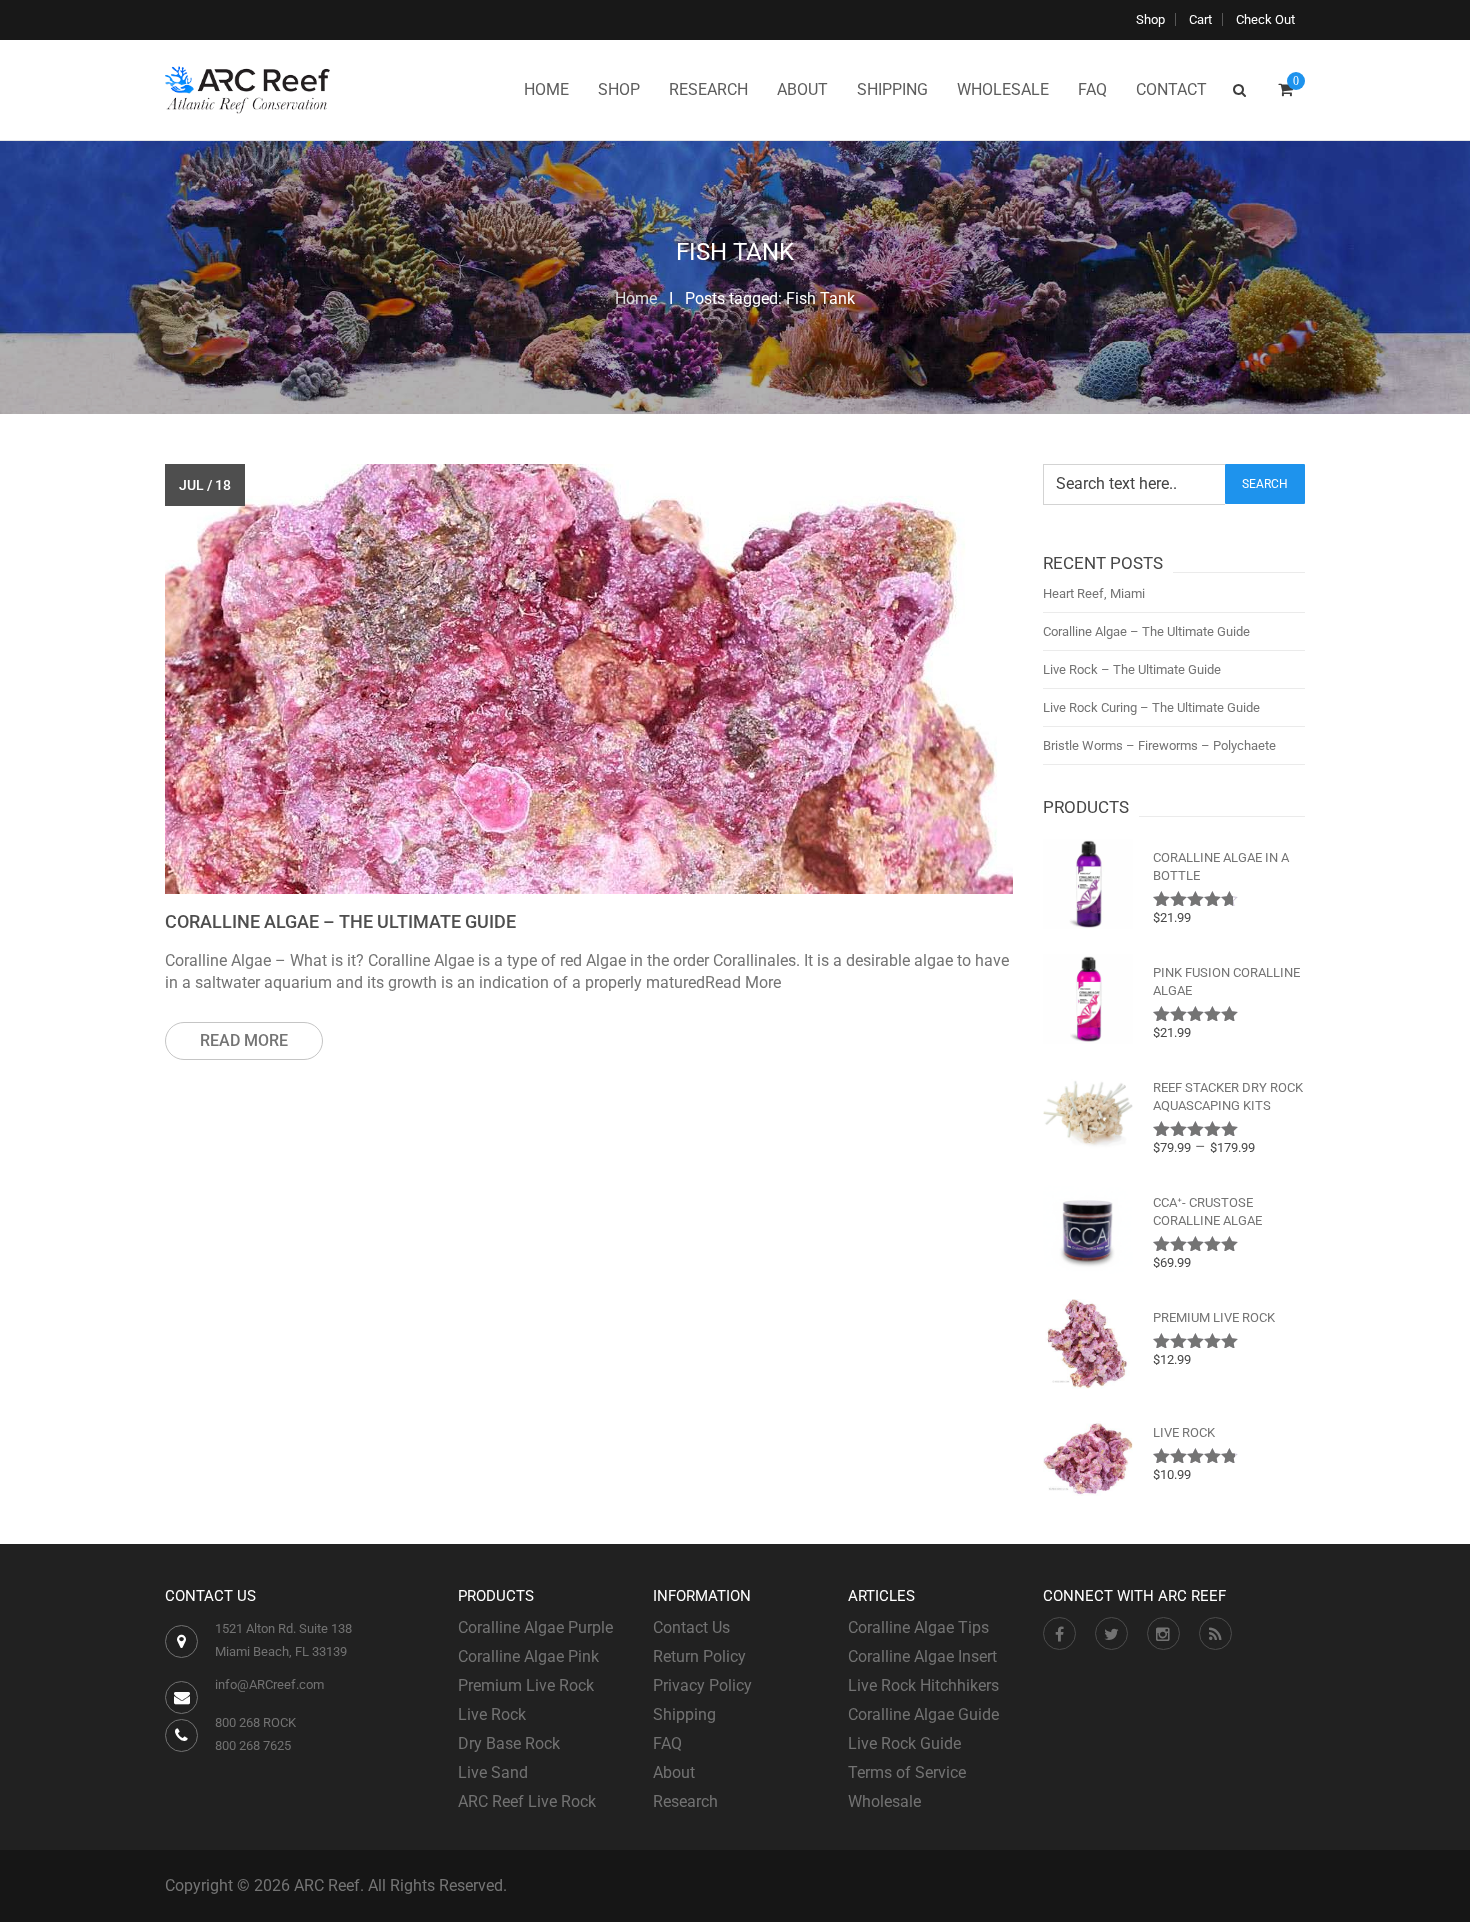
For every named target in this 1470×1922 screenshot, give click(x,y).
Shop (1150, 19)
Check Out (1265, 19)
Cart (1200, 19)
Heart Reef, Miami (1094, 593)
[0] (1285, 90)
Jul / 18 (205, 485)
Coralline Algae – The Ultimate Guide (340, 921)
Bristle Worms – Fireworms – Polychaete (1159, 745)
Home (636, 298)
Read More (244, 1040)
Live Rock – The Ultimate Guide (1132, 669)
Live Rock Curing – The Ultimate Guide (1151, 707)
